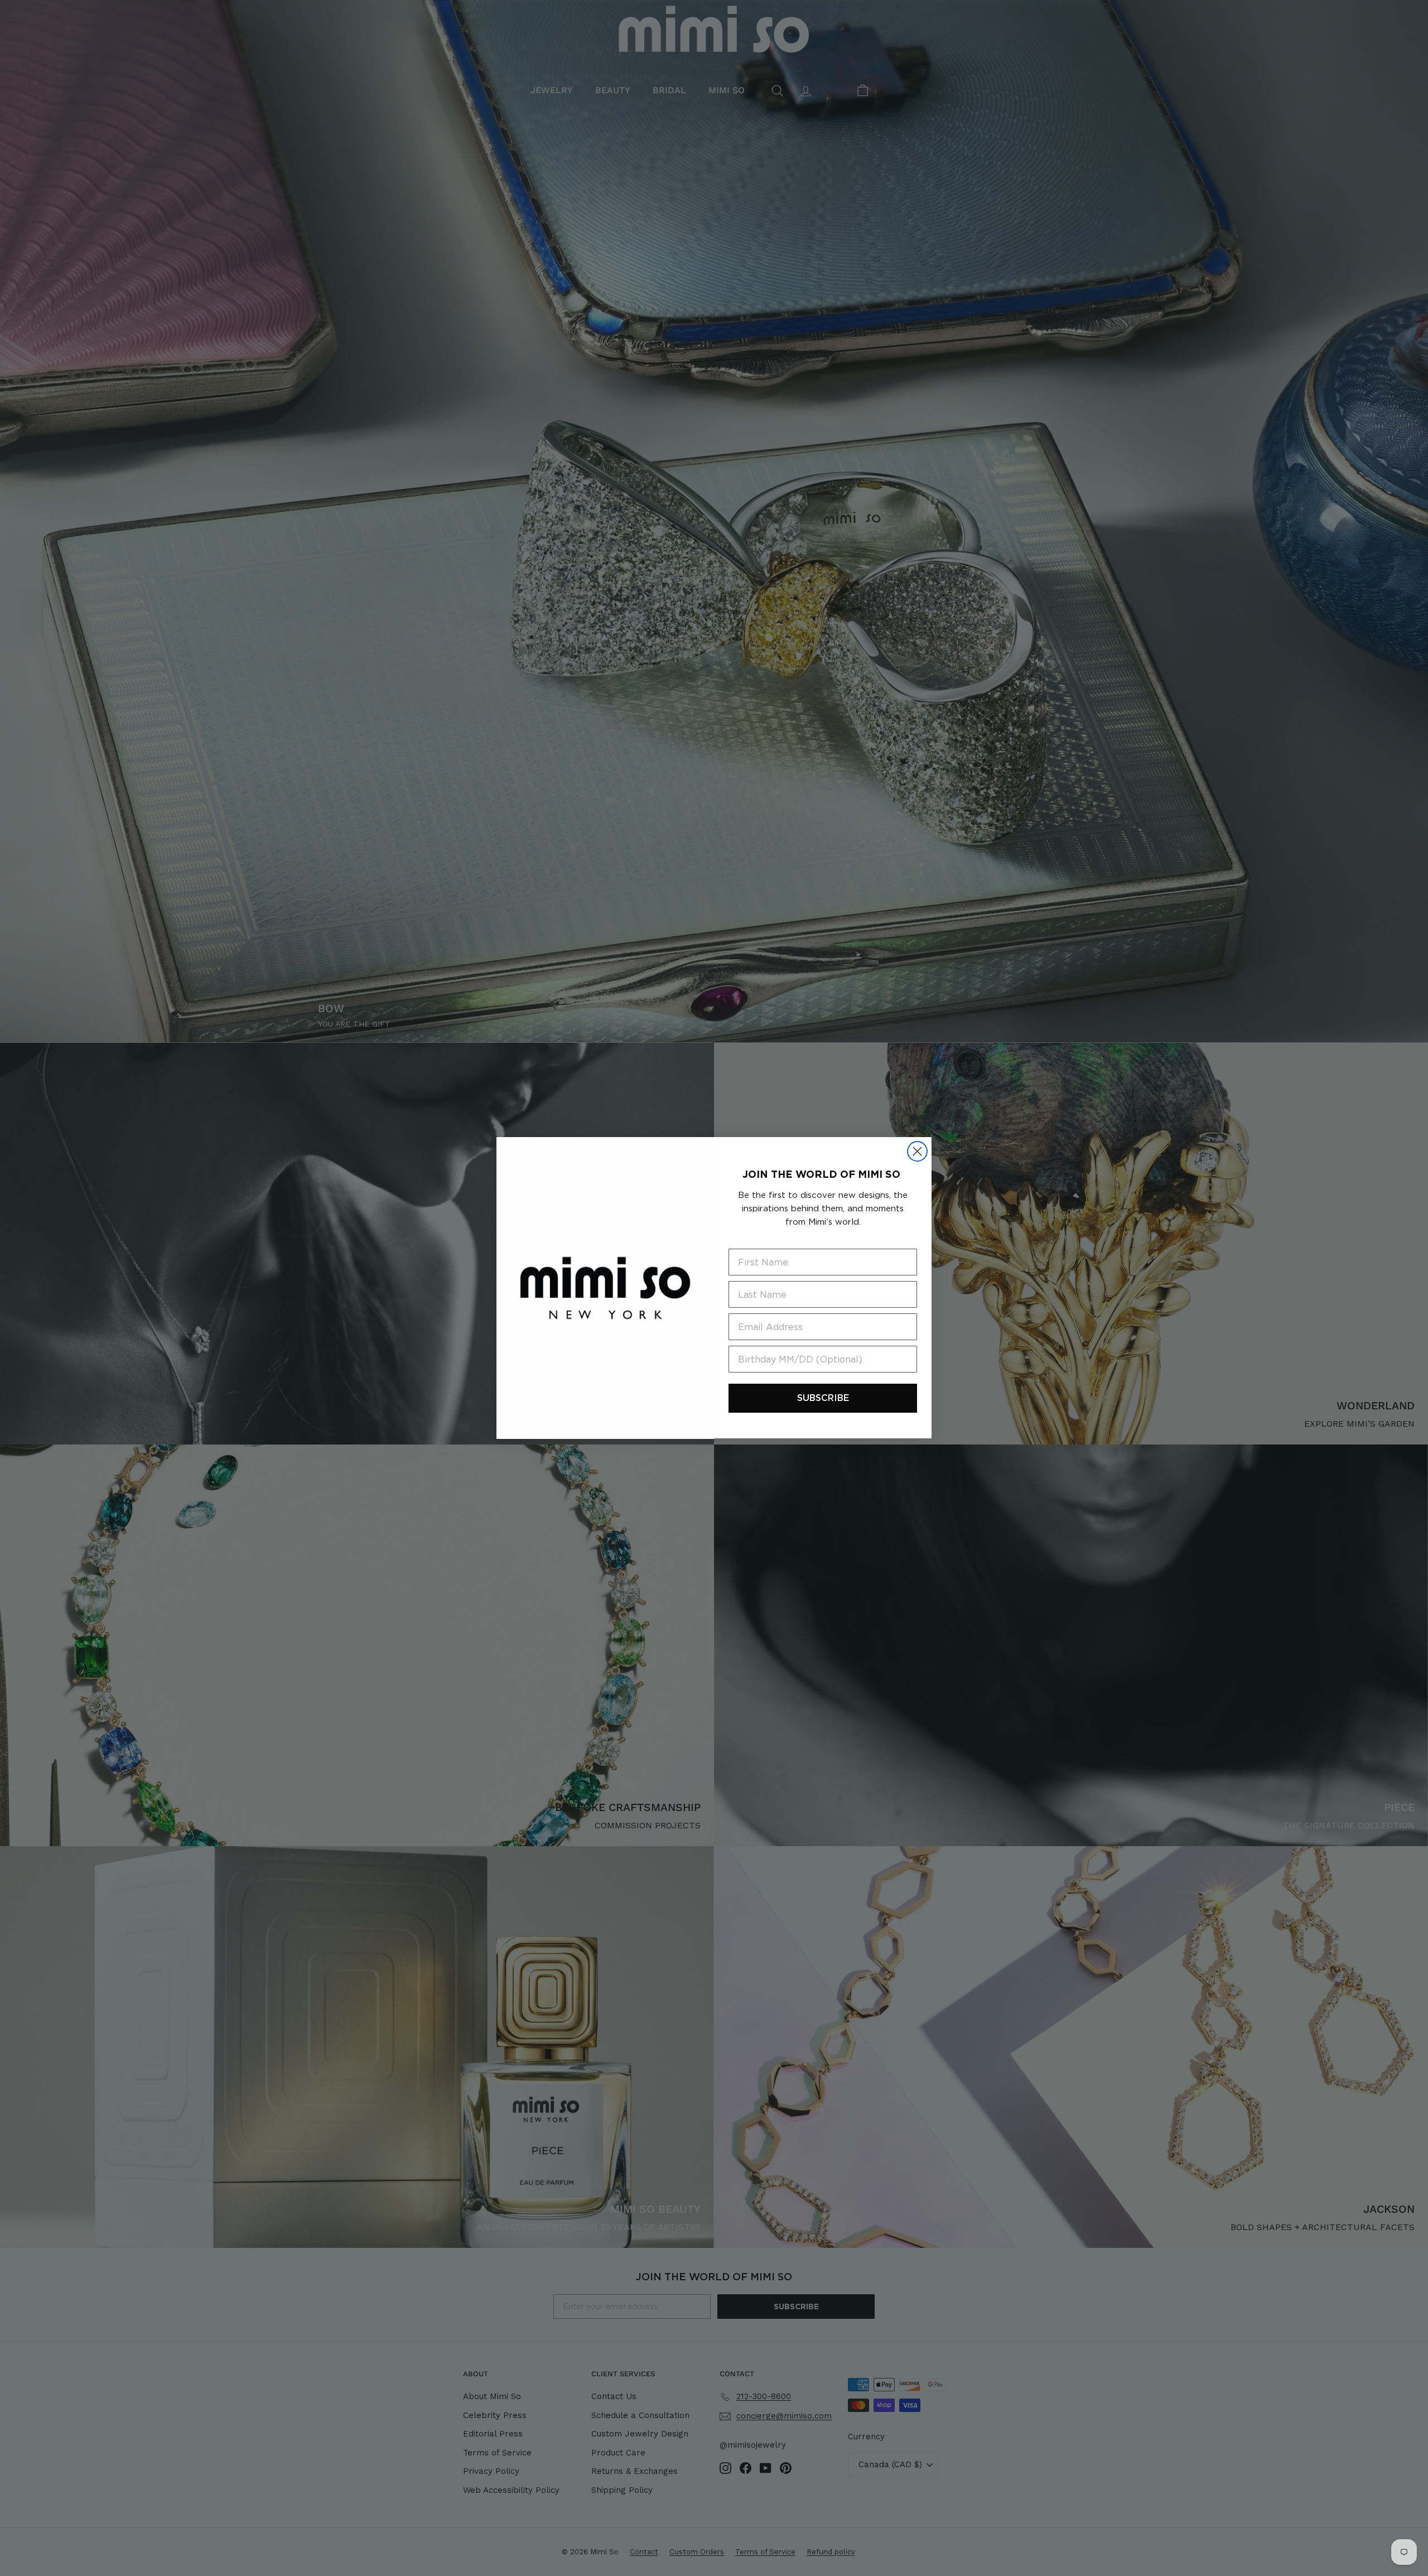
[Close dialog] (917, 1151)
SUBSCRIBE (823, 1398)
